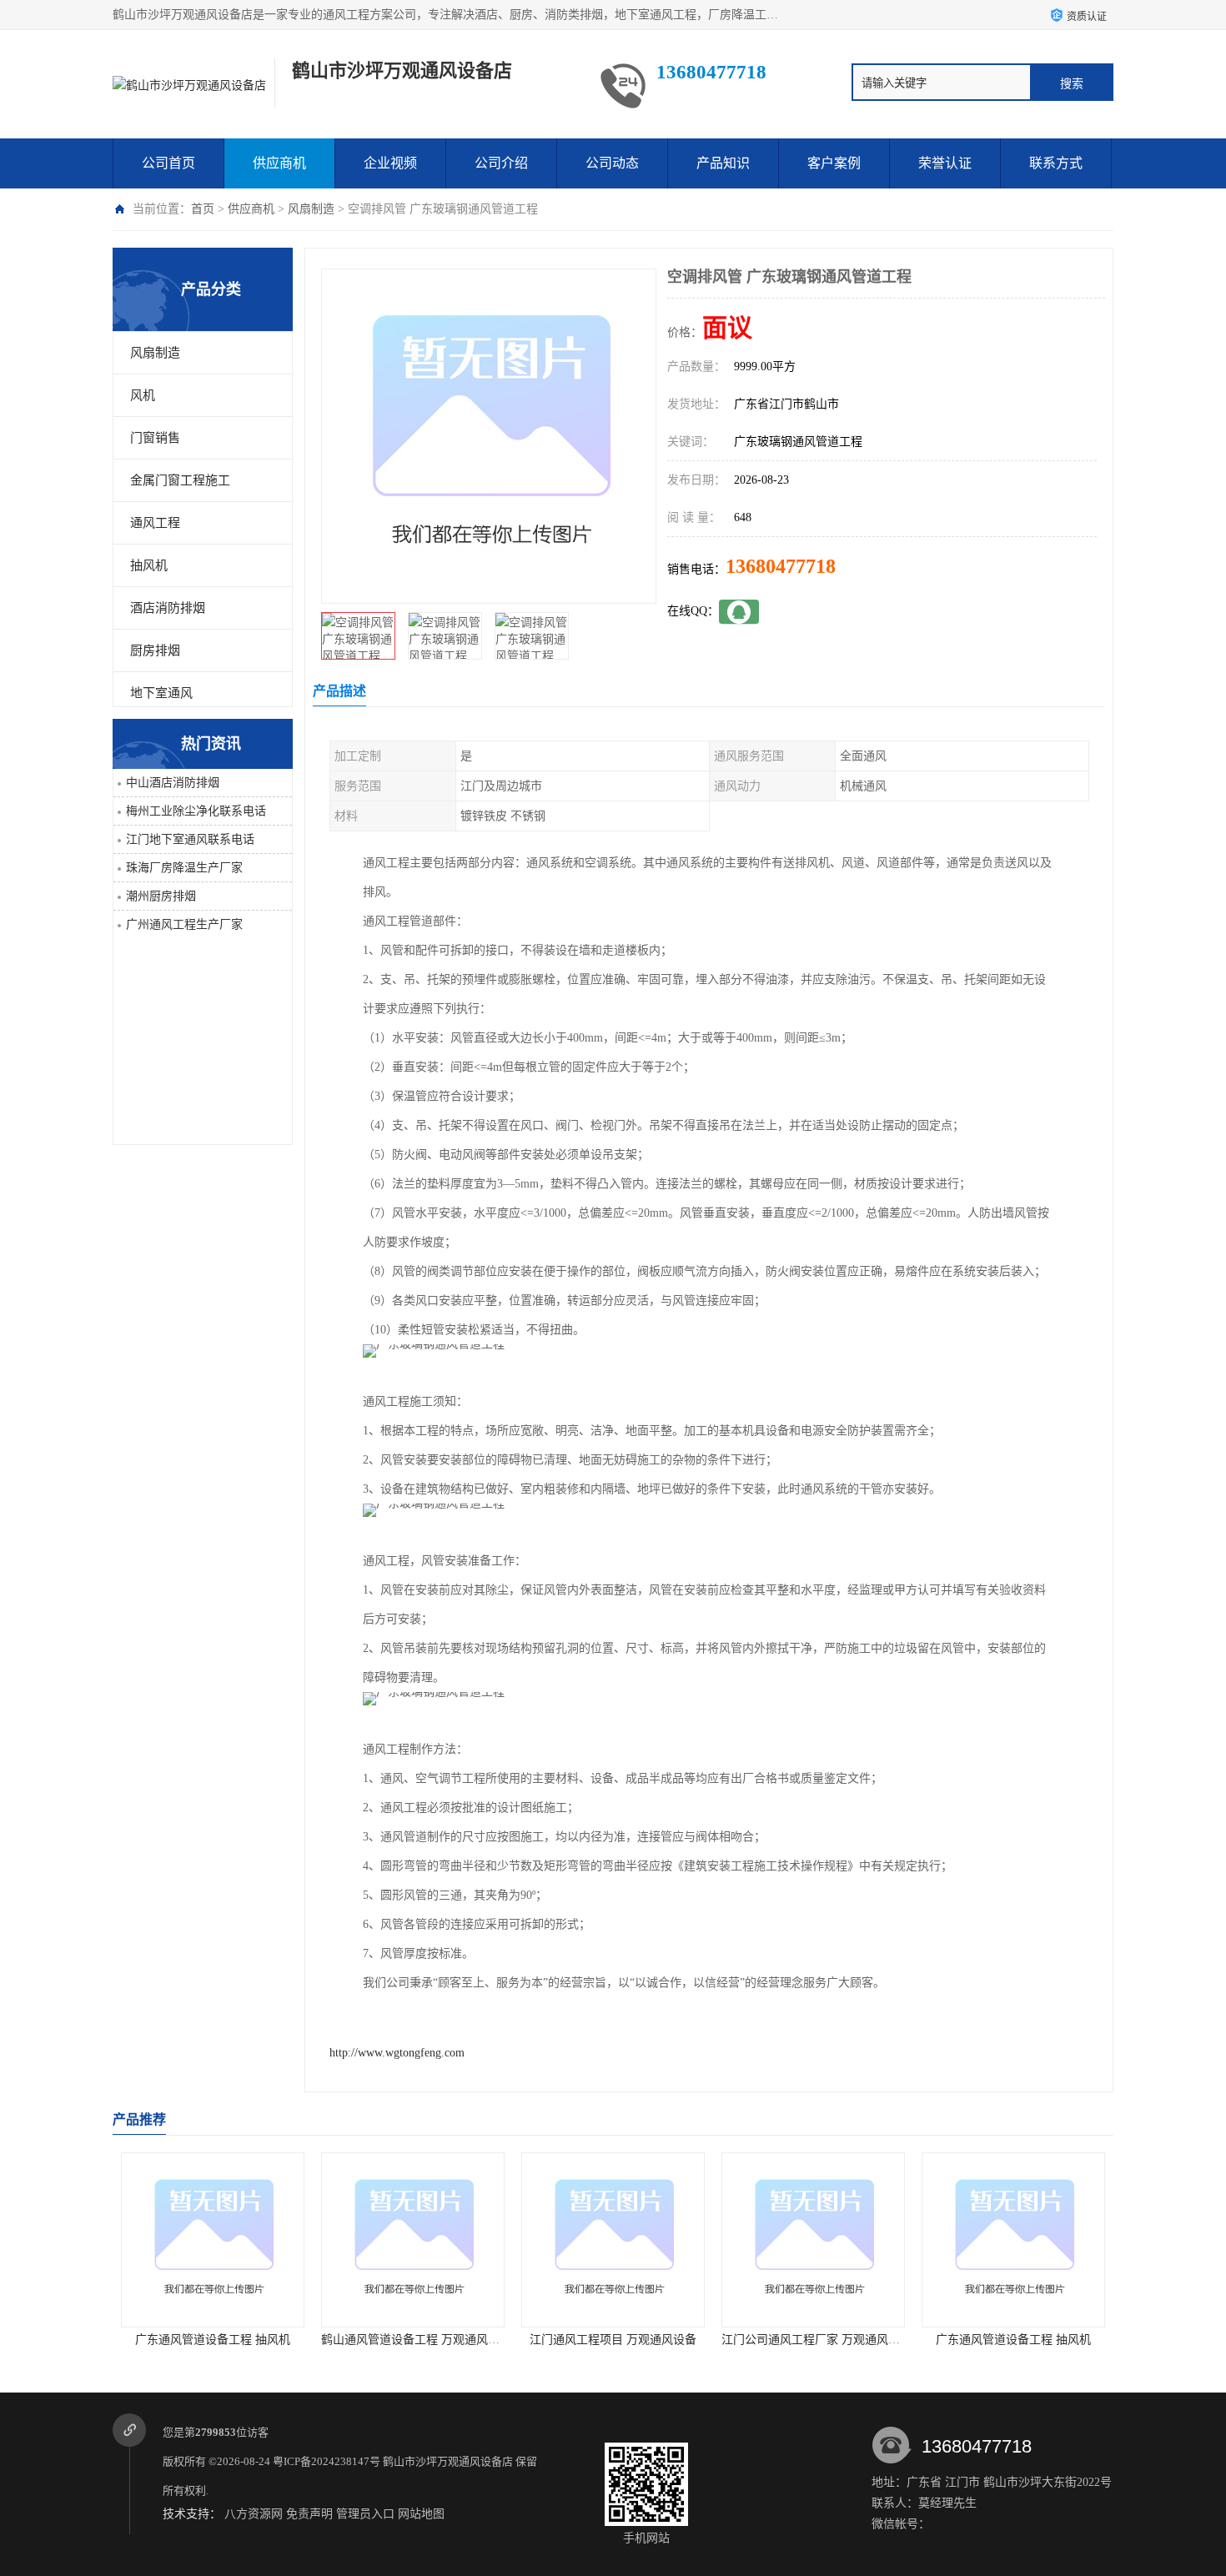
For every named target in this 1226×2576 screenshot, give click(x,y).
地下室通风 (161, 693)
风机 (143, 395)
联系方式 (1056, 163)
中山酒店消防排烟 (173, 783)
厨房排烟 (155, 650)
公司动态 (612, 163)
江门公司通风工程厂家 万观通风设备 (616, 2340)
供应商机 (279, 163)
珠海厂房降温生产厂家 (184, 868)
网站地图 (421, 2514)
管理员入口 (365, 2514)
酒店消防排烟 (168, 608)
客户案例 (834, 163)
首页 (203, 209)
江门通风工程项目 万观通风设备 (413, 2340)
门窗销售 (155, 438)
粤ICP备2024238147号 (327, 2461)
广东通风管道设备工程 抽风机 (813, 2340)
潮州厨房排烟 (161, 896)
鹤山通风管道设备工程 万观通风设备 (216, 2340)
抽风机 (149, 565)
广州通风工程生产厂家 (184, 924)
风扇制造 (311, 209)
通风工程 (155, 523)
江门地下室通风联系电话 (190, 839)
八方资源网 (254, 2514)
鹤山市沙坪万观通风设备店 (448, 2461)
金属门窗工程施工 (180, 480)
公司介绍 (501, 163)
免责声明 (309, 2514)
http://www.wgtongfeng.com (397, 2053)
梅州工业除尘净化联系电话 (196, 811)
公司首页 (168, 163)
